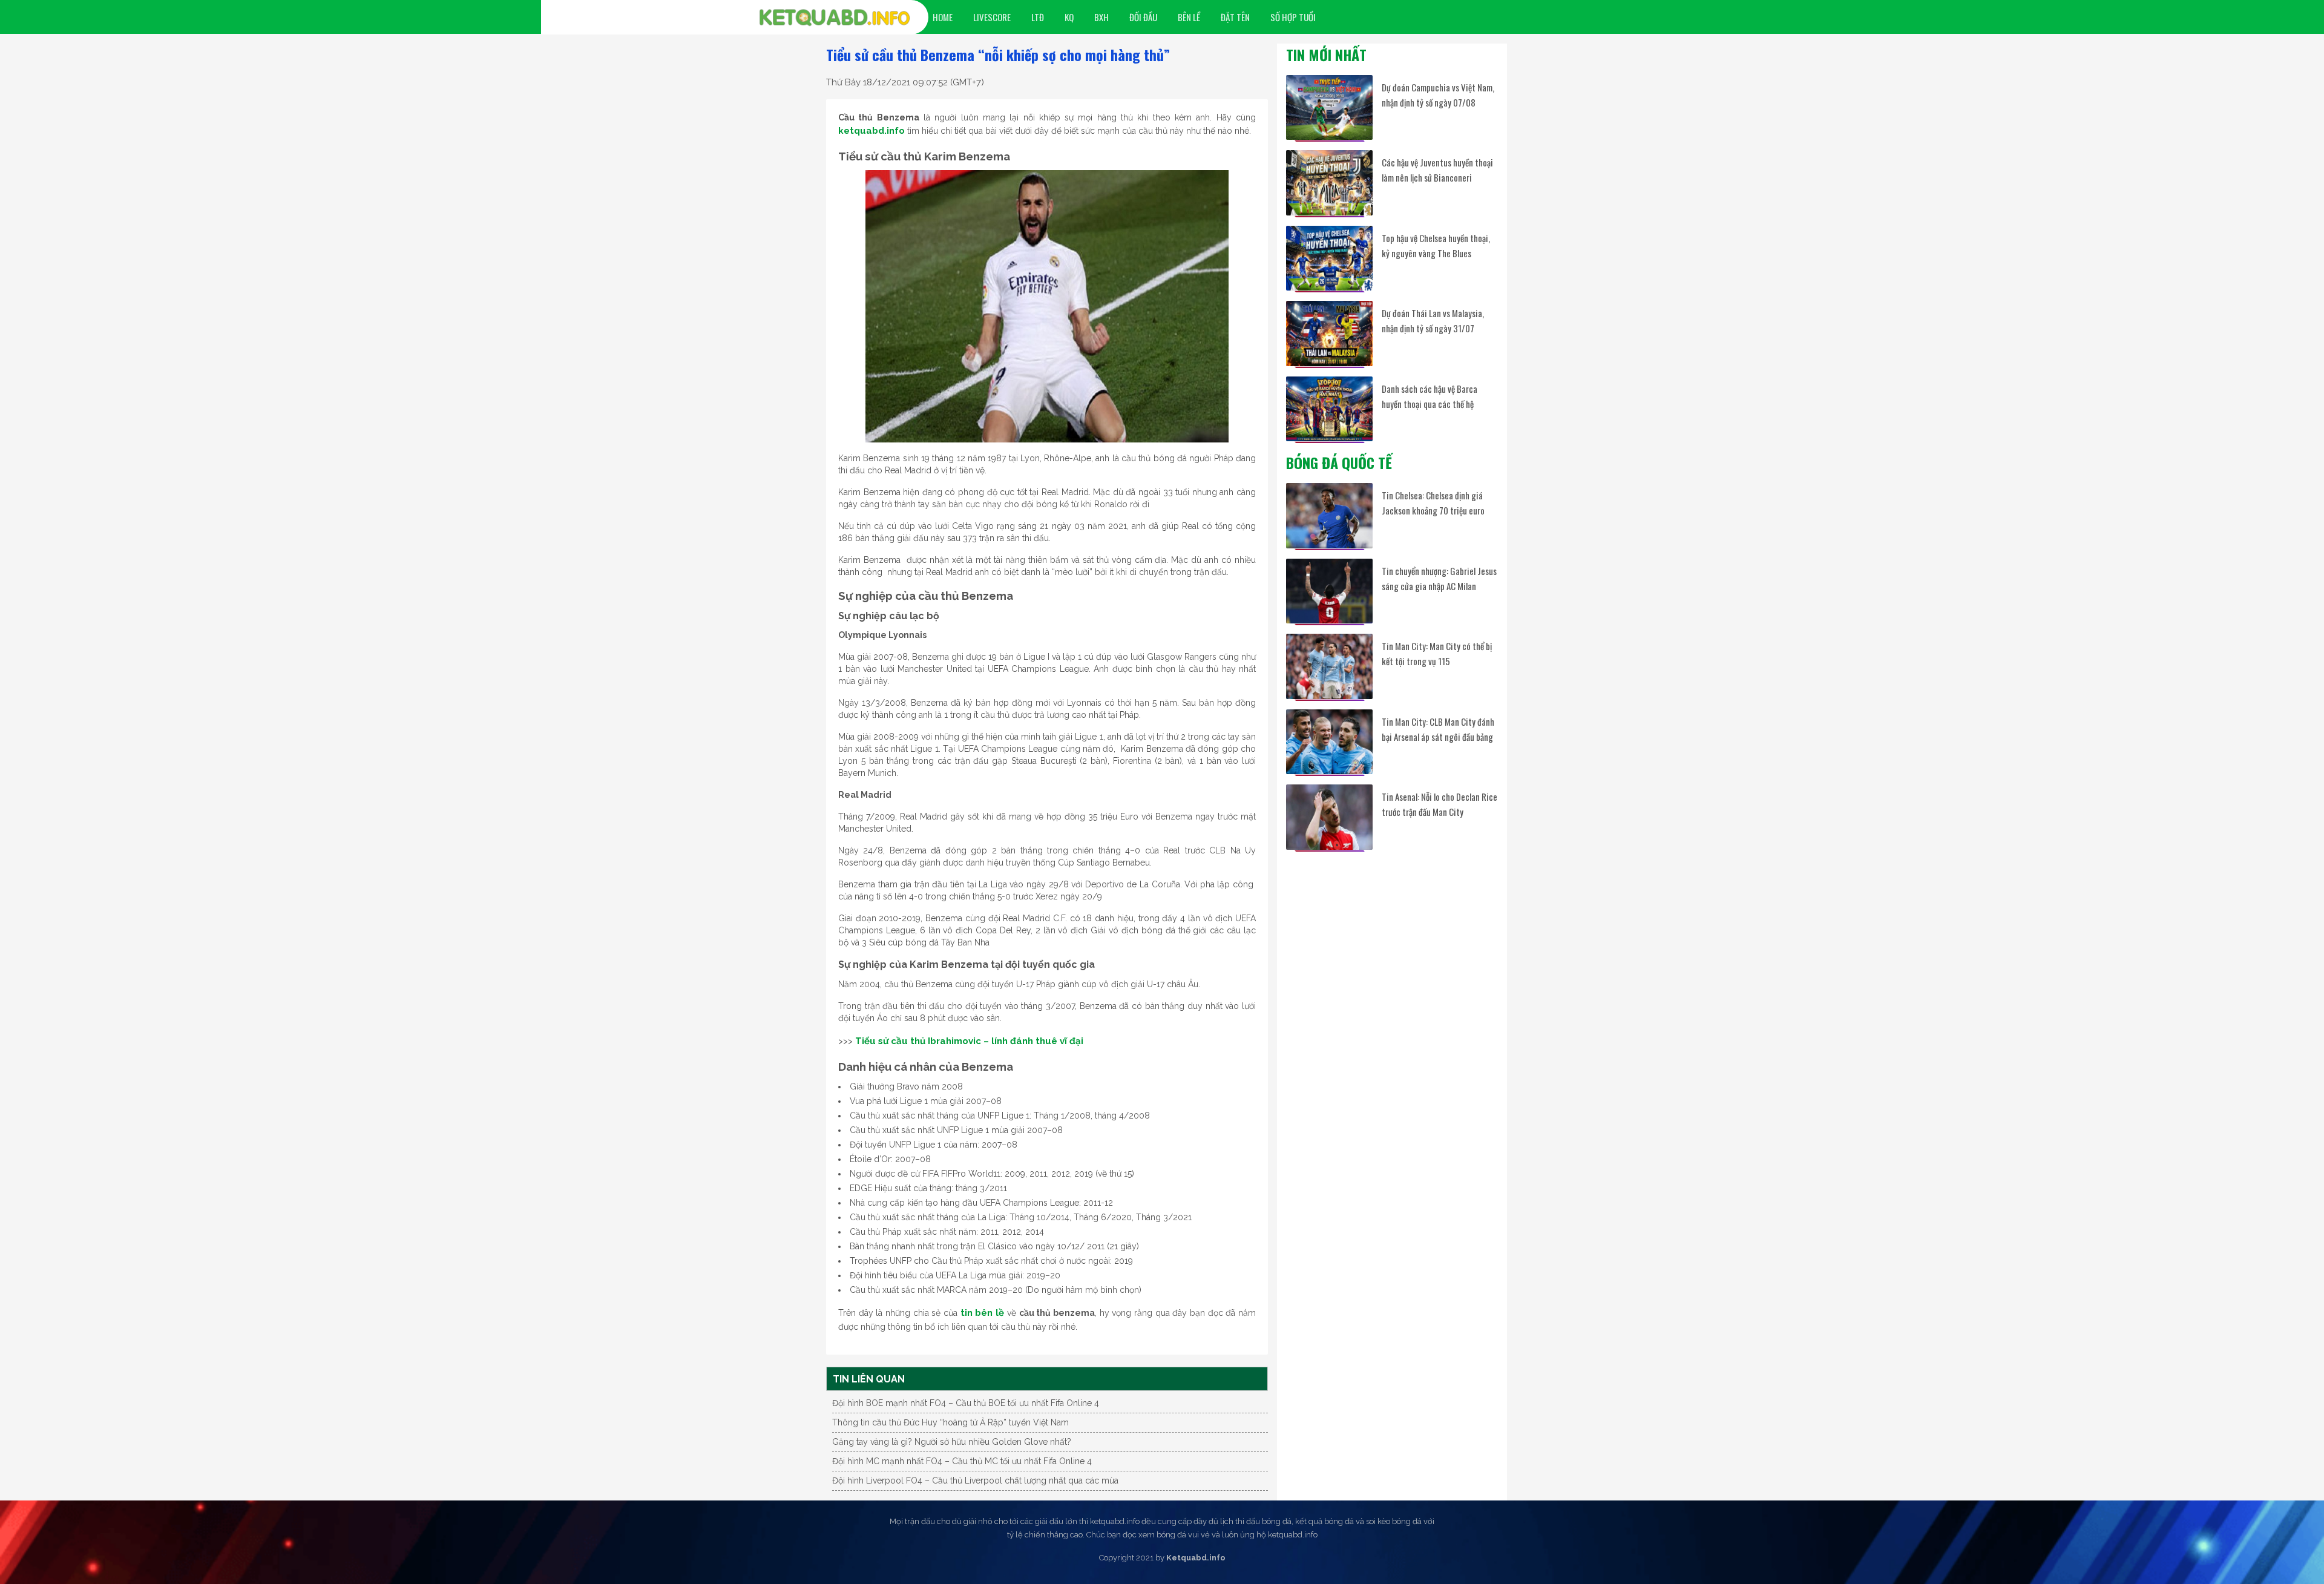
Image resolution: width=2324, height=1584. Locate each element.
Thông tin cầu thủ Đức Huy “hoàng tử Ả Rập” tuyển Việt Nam (950, 1422)
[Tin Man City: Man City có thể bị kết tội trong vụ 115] (1329, 666)
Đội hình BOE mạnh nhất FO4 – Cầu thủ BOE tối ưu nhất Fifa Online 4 (966, 1403)
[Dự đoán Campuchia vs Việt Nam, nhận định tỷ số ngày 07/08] (1329, 107)
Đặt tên (1235, 17)
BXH (1101, 17)
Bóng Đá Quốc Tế (1339, 462)
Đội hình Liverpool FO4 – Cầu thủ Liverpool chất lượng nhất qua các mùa (975, 1480)
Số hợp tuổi (1293, 17)
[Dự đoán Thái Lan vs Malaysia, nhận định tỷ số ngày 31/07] (1329, 333)
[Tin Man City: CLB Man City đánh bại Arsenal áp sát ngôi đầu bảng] (1329, 742)
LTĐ (1038, 17)
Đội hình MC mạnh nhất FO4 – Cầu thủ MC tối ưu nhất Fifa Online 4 (962, 1461)
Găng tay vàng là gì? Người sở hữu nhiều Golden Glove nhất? (952, 1442)
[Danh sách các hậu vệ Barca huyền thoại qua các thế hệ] (1329, 409)
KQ (1069, 17)
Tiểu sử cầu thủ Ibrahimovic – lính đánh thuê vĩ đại (969, 1041)
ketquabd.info (871, 131)
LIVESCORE (992, 17)
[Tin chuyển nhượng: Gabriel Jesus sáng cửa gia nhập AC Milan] (1329, 591)
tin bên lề (982, 1313)
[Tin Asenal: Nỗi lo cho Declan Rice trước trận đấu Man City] (1329, 817)
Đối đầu (1143, 17)
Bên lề (1189, 17)
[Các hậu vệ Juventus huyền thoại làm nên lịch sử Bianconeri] (1329, 182)
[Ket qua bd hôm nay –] (835, 18)
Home (943, 17)
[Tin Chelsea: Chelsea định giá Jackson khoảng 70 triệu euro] (1329, 515)
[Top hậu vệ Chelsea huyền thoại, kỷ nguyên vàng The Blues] (1329, 258)
